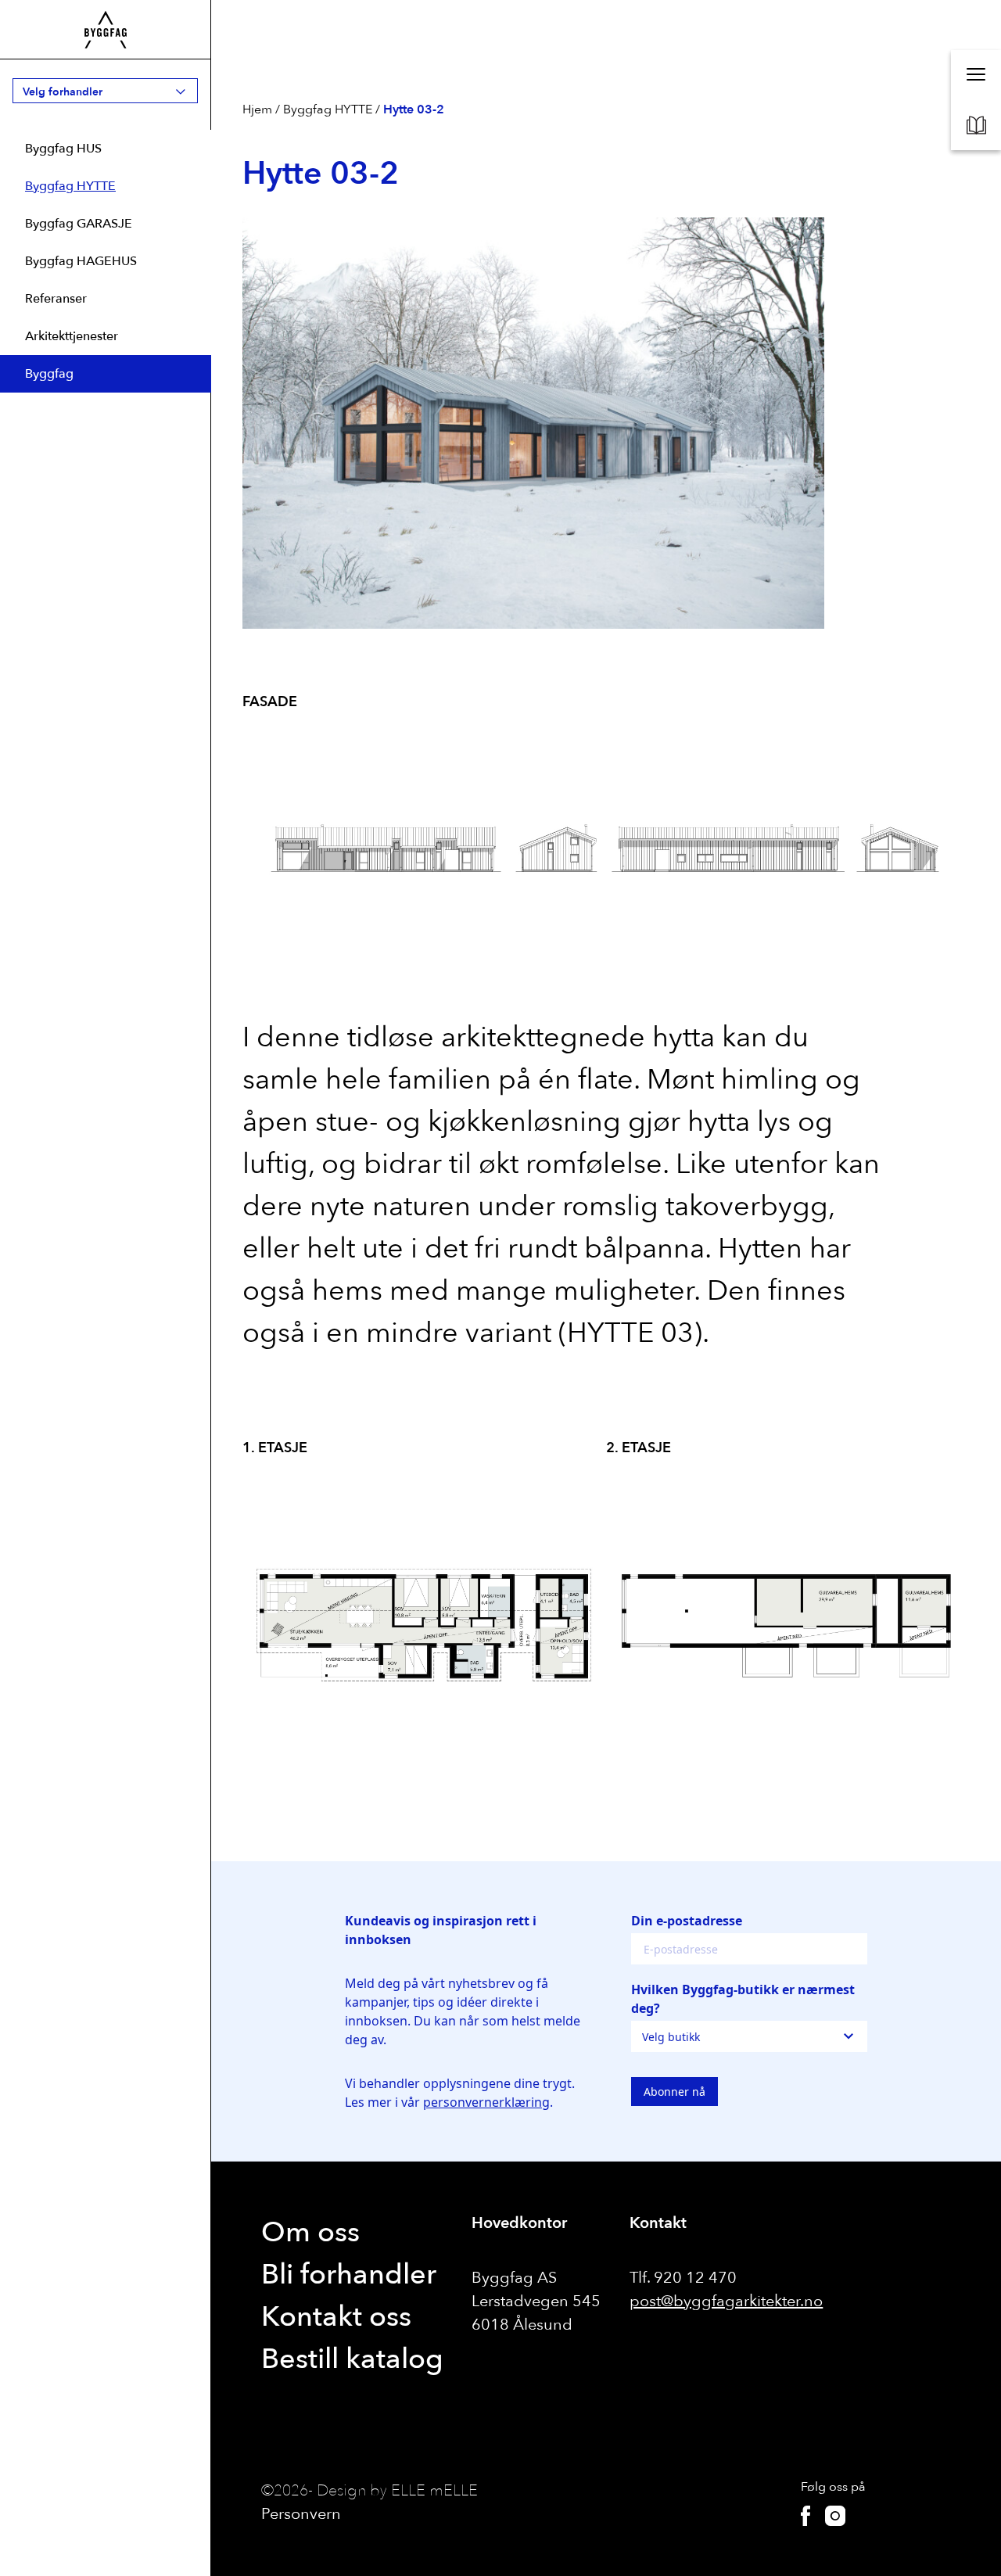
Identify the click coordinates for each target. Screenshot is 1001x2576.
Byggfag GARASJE (79, 224)
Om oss (310, 2232)
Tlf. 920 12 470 (683, 2278)
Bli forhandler (349, 2275)
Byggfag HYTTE (70, 186)
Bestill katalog (352, 2359)
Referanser (56, 299)
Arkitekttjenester (72, 336)
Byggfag (49, 374)
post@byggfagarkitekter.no (726, 2301)
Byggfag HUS (63, 149)
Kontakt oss (336, 2317)
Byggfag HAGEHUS (81, 261)
